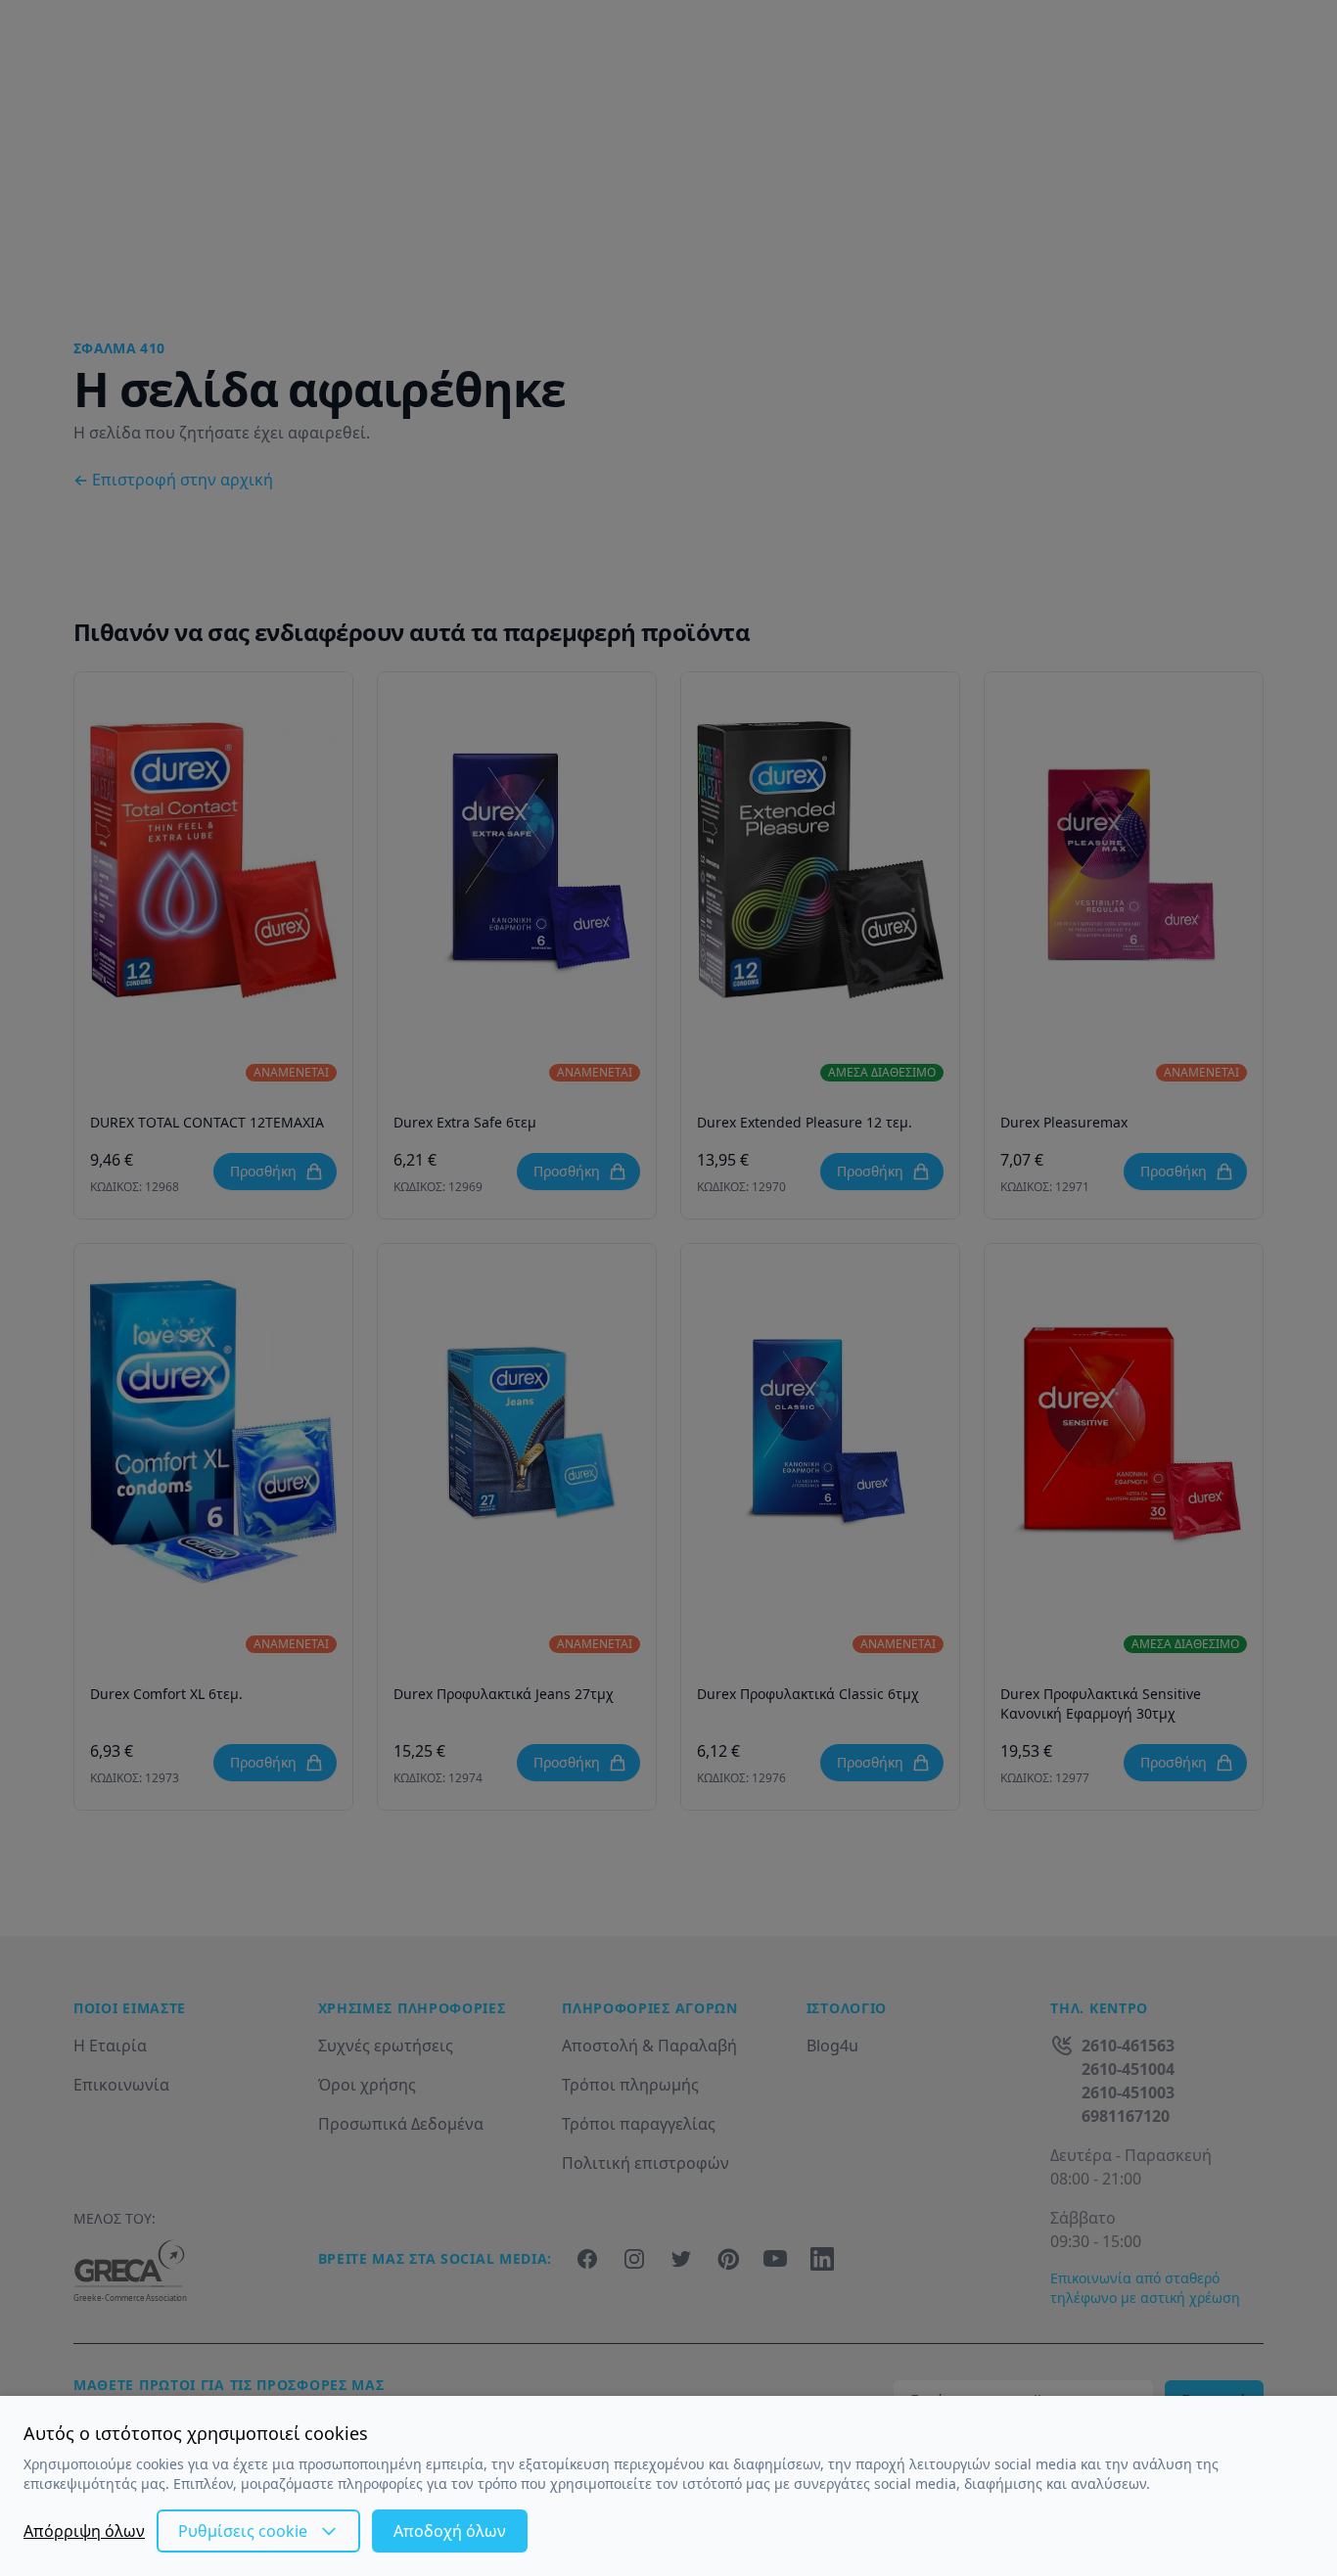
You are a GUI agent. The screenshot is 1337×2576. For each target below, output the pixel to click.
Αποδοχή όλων (450, 2531)
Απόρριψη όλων (84, 2531)
